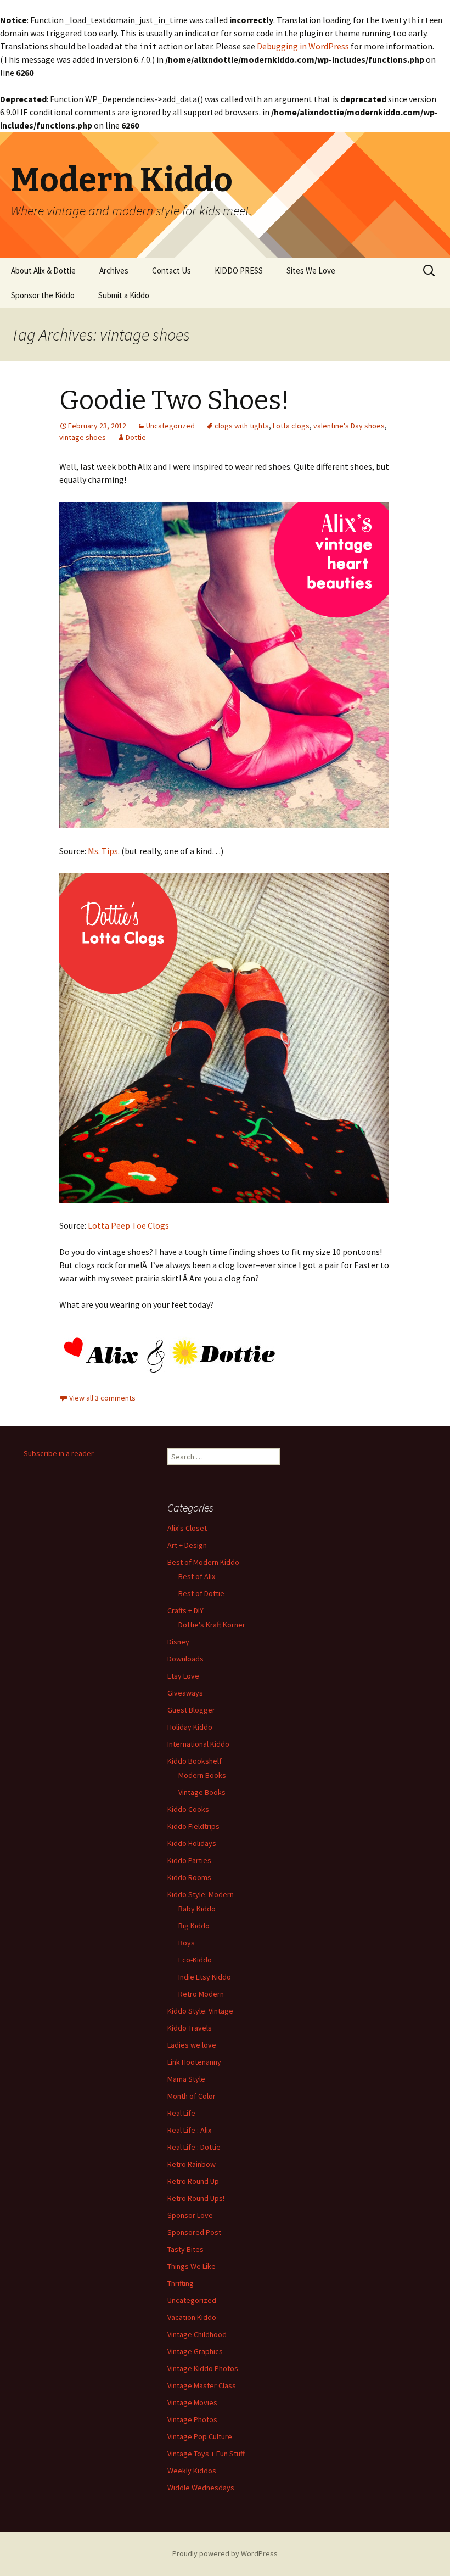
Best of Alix (197, 1576)
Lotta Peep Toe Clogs (128, 1225)
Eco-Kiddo (195, 1960)
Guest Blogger (191, 1710)
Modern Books (202, 1775)
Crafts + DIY (185, 1610)
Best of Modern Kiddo (203, 1562)
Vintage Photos (192, 2419)
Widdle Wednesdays (201, 2488)
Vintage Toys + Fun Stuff (206, 2454)
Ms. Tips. (104, 851)
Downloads (185, 1659)
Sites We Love (311, 271)
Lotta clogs (291, 426)
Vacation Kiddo (192, 2317)
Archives (114, 271)
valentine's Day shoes (349, 426)
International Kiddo (198, 1744)
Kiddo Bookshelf (195, 1761)
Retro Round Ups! (196, 2198)
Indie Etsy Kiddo (205, 1977)
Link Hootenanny (194, 2062)
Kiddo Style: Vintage (200, 2011)
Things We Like (192, 2266)
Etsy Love (183, 1676)
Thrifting (181, 2283)
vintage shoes (83, 437)
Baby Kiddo (197, 1909)
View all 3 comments (102, 1398)
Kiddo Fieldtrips (193, 1826)
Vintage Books (202, 1792)
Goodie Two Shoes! (174, 400)
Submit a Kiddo (124, 295)
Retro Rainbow (192, 2164)
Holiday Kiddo (190, 1727)
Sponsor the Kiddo (43, 295)
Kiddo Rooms (189, 1877)
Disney (178, 1642)
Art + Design (187, 1545)
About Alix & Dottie (43, 271)
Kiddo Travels (190, 2028)
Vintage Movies (192, 2402)
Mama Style (186, 2079)
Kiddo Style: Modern (201, 1894)
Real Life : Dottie (194, 2147)
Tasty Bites (185, 2249)
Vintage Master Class (202, 2385)
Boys (187, 1943)
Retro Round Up (193, 2181)
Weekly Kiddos (192, 2471)
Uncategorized (170, 426)
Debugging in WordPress (303, 46)
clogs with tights (242, 426)
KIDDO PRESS (239, 271)
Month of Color (192, 2096)
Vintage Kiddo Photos (203, 2368)
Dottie (136, 437)
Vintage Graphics (195, 2351)
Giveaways (185, 1693)
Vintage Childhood (197, 2334)
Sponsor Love (190, 2215)
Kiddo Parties (189, 1860)
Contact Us (171, 271)
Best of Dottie (201, 1593)
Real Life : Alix (189, 2130)
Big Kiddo (194, 1926)
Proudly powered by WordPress (225, 2553)
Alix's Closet (187, 1528)
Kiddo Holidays (192, 1843)
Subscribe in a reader (59, 1453)
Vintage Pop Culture (200, 2436)
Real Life (181, 2113)
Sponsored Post (194, 2232)
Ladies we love (192, 2045)
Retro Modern (201, 1994)
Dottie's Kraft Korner (212, 1625)
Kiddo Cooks (188, 1809)
